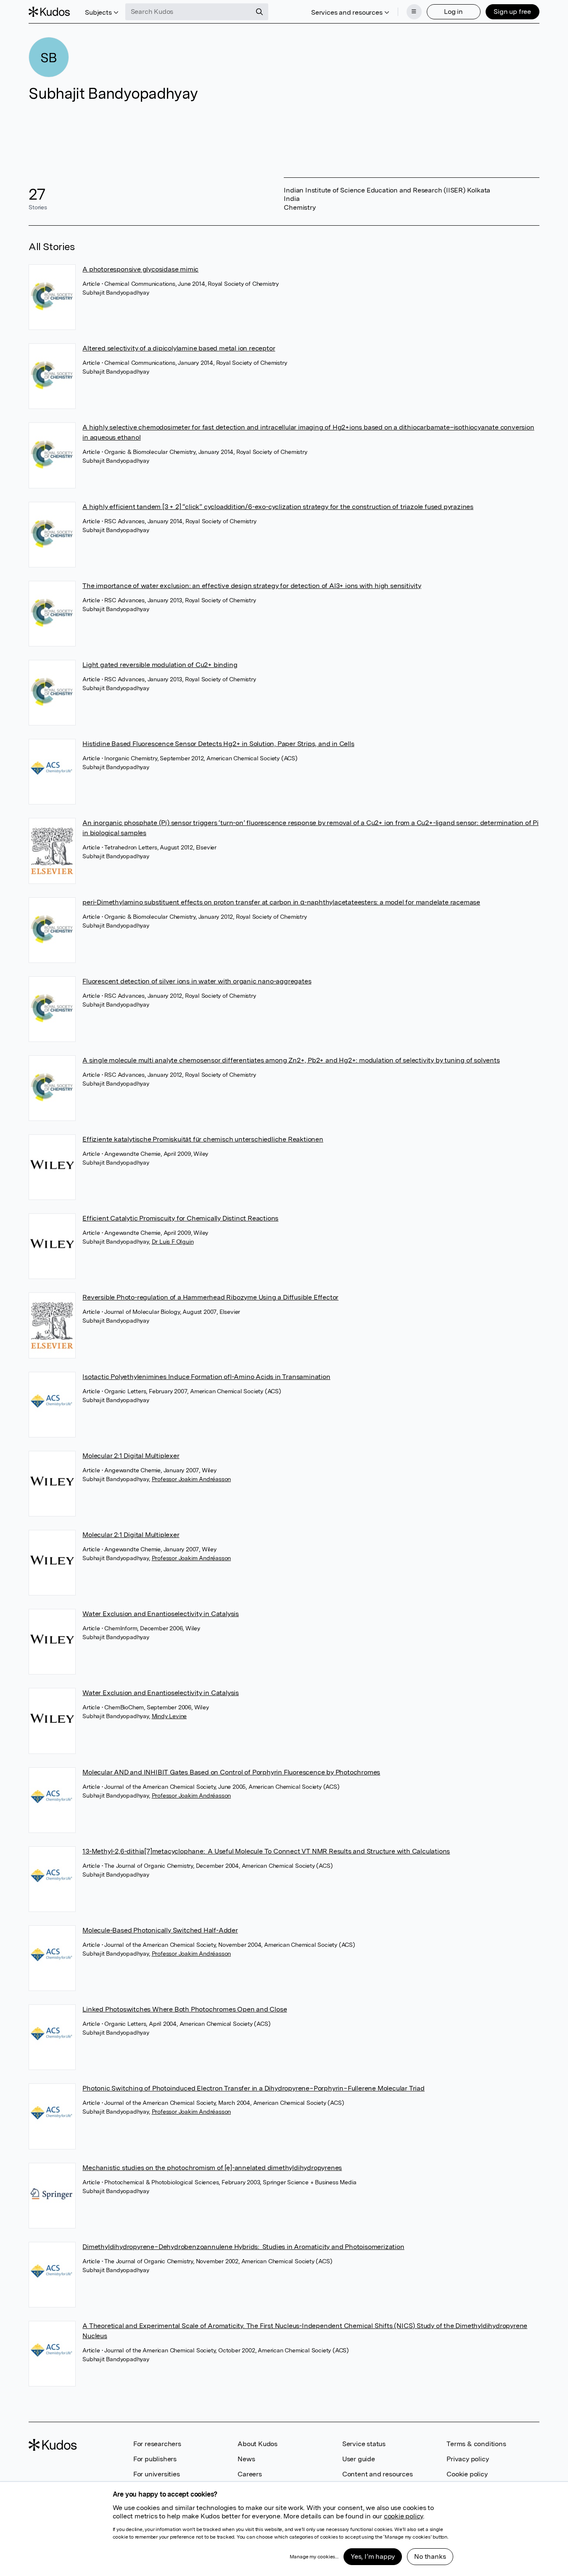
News (246, 2459)
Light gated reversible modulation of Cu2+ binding (160, 665)
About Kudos (258, 2444)
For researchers (157, 2444)
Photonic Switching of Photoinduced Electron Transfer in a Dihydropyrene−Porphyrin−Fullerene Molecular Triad (254, 2088)
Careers (250, 2474)
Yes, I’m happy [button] (373, 2556)
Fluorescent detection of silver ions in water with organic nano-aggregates (197, 981)
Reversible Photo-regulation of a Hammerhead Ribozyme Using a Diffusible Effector (210, 1297)
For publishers (155, 2459)
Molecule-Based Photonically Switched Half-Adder (160, 1930)
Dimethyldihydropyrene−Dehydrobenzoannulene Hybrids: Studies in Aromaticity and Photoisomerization (243, 2247)
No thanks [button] (430, 2556)
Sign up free (512, 12)
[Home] (49, 12)
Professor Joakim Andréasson (192, 1479)
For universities (157, 2474)
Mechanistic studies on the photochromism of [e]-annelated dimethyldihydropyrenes (212, 2168)
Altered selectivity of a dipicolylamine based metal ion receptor (179, 348)
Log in (453, 12)
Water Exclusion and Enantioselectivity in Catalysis (161, 1614)
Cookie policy (467, 2474)
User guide (359, 2459)
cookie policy (403, 2516)
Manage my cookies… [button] (314, 2557)
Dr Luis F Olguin (173, 1242)
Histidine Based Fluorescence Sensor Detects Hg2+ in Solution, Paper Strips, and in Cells (218, 744)
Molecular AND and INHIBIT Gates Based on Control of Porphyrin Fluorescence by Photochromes (231, 1772)
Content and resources (378, 2474)
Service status (364, 2444)
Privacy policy (468, 2459)
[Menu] (414, 12)
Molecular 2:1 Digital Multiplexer (131, 1456)
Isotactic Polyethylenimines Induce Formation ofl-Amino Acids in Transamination (206, 1377)
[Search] (259, 12)
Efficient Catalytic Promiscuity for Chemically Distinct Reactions (180, 1218)
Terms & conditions (476, 2444)
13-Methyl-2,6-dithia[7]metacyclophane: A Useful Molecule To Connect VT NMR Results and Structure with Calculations (266, 1851)
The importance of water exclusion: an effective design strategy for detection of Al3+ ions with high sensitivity (252, 586)
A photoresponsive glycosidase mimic (140, 269)
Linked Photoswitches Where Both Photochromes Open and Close (185, 2009)
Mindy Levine (169, 1716)
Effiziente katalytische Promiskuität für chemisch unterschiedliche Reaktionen (203, 1139)
